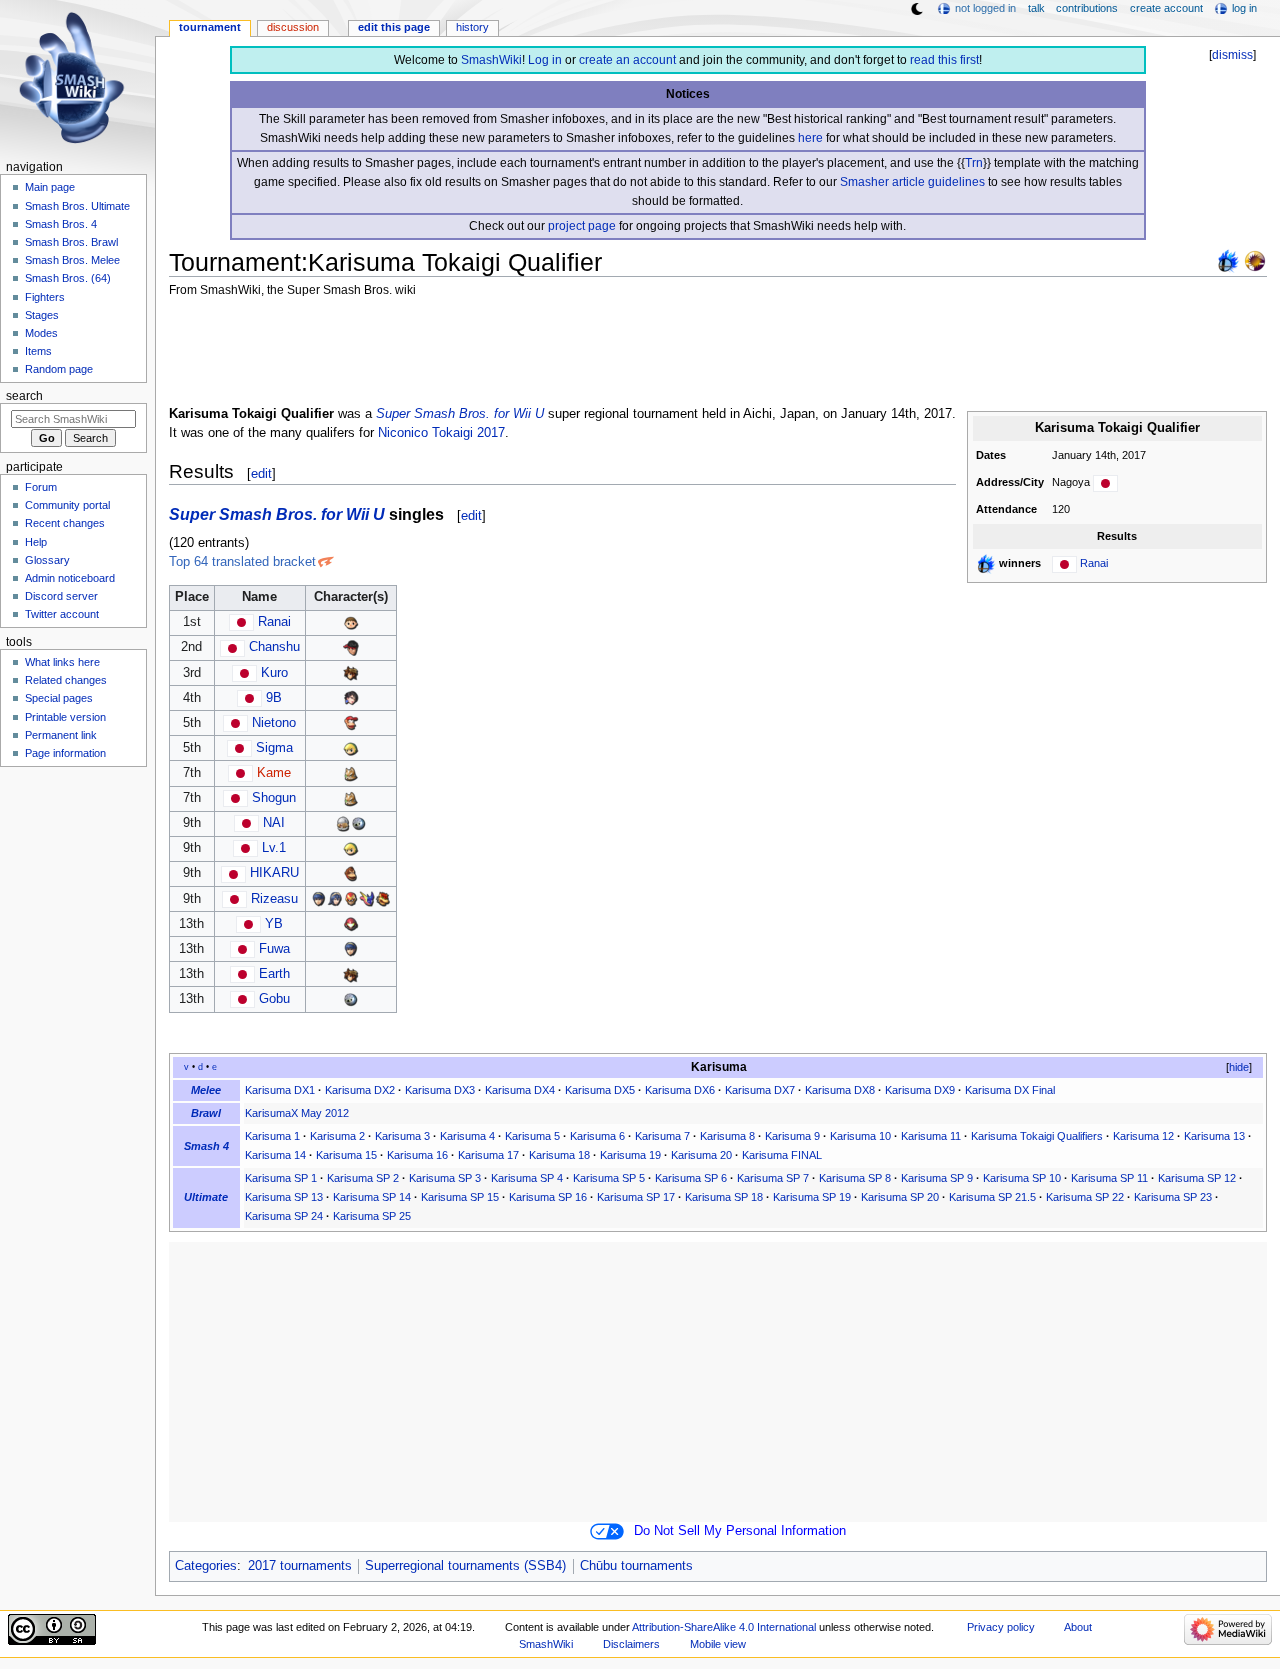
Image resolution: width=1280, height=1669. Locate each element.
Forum (41, 487)
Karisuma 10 (860, 1136)
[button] (1231, 1067)
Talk (1036, 8)
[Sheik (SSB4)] (343, 823)
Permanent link (61, 735)
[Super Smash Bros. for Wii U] (1228, 260)
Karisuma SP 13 (284, 1197)
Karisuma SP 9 (937, 1178)
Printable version (65, 717)
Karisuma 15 (346, 1155)
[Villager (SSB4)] (351, 622)
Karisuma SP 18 (724, 1197)
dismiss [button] (1232, 55)
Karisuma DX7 (760, 1090)
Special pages (59, 698)
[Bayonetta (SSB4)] (351, 698)
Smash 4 (206, 1146)
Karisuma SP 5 (609, 1178)
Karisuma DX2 (360, 1090)
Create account (1166, 8)
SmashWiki (491, 60)
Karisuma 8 (727, 1136)
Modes (41, 333)
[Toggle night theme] (917, 9)
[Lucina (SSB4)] (335, 899)
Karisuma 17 (488, 1155)
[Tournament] (1255, 260)
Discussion (293, 27)
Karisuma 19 (630, 1155)
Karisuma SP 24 (284, 1216)
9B (274, 698)
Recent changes (65, 523)
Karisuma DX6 (680, 1090)
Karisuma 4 (467, 1136)
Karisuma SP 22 (1085, 1197)
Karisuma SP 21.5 (992, 1197)
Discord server (61, 596)
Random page (59, 369)
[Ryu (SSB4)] (351, 647)
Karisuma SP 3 (445, 1178)
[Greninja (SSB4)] (367, 899)
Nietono (274, 723)
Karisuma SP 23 (1173, 1197)
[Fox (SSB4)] (351, 773)
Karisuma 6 (597, 1136)
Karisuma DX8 (840, 1090)
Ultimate (206, 1197)
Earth (274, 974)
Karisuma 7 (662, 1136)
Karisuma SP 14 (372, 1197)
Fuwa (274, 949)
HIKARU (274, 873)
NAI (274, 823)
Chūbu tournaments (636, 1566)
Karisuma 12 (1143, 1136)
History (472, 27)
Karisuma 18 (559, 1155)
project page (582, 226)
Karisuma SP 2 (363, 1178)
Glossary (47, 560)
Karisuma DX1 (280, 1090)
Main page (50, 187)
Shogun (274, 798)
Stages (42, 315)
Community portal (67, 505)
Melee (206, 1090)
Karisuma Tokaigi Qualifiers (1037, 1136)
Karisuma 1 (272, 1136)
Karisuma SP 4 (527, 1178)
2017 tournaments (300, 1566)
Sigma (274, 748)
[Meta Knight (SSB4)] (359, 823)
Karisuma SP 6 (691, 1178)
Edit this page (394, 27)
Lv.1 (274, 848)
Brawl (206, 1113)
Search (24, 396)
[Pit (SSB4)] (351, 673)
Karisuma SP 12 (1197, 1178)
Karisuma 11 (931, 1136)
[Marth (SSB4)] (319, 899)
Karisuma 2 (337, 1136)
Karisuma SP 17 (636, 1197)
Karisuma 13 (1214, 1136)
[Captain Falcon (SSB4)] (351, 899)
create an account (627, 60)
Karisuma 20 (701, 1155)
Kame (274, 773)
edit (261, 473)
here (810, 138)
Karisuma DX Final (1010, 1090)
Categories (206, 1566)
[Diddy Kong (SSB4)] (351, 723)
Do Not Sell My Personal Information (740, 1531)
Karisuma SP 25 (372, 1216)
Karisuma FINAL (782, 1155)
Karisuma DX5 (600, 1090)
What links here (62, 662)
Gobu (274, 999)
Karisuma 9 (792, 1136)
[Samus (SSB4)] (351, 924)
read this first (944, 60)
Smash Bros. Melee (72, 260)
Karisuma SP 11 (1109, 1178)
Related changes (66, 680)
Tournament (210, 27)
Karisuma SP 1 (281, 1178)
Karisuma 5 (532, 1136)
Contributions (1087, 8)
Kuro (274, 673)
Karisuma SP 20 (900, 1197)
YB (274, 924)
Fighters (45, 297)
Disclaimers (631, 1644)
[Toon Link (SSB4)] (351, 748)
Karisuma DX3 (440, 1090)
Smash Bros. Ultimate (77, 206)
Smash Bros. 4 (61, 224)
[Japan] (1105, 482)
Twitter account (62, 614)
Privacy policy (1001, 1627)
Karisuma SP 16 (548, 1197)
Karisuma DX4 (520, 1090)
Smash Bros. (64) (68, 278)
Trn (974, 163)
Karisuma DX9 (920, 1090)
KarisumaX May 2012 (297, 1113)
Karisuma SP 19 (812, 1197)
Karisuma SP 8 (855, 1178)
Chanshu (274, 647)
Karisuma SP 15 (460, 1197)
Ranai (1094, 563)
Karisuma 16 (417, 1155)
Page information (65, 753)
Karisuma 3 (402, 1136)
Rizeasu (274, 899)
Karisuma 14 (275, 1155)
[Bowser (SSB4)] (383, 899)
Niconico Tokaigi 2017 (441, 433)
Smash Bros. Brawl (71, 242)
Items (38, 351)
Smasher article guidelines (912, 182)
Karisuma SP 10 (1022, 1178)
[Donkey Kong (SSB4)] (351, 873)
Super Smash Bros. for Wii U (460, 414)
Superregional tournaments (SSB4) (465, 1566)
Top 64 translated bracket (242, 562)
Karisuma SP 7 (773, 1178)
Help (36, 542)
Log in (545, 60)
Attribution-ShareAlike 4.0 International (724, 1627)
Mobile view (718, 1644)
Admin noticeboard (70, 578)
